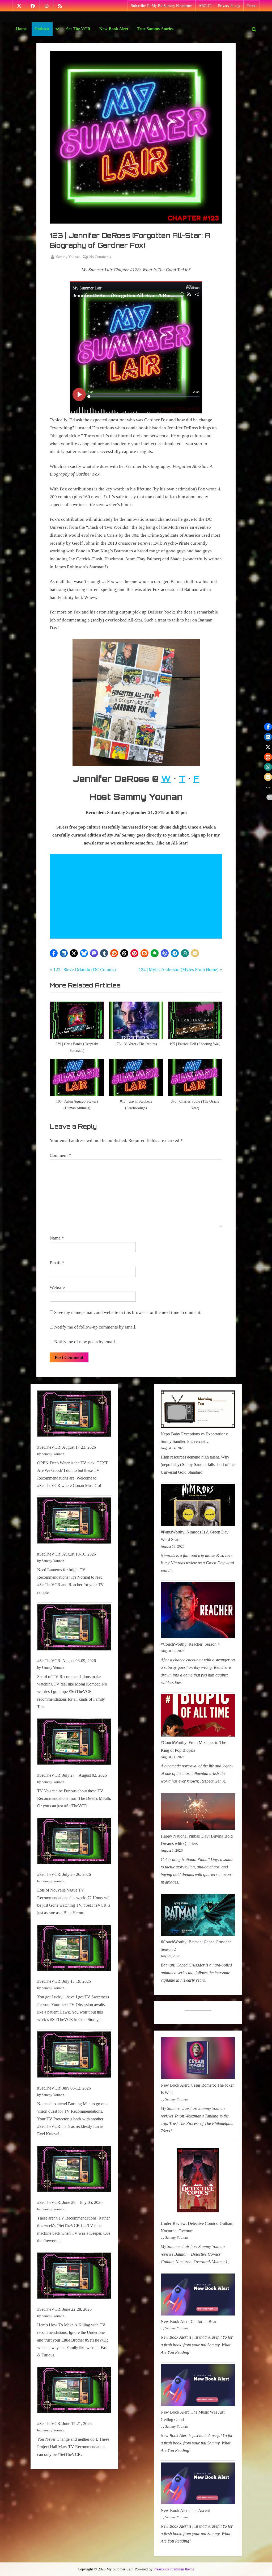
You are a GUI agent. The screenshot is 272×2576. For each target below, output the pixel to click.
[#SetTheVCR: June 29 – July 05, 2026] (74, 2170)
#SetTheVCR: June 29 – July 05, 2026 (70, 2202)
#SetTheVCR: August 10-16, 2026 (67, 1554)
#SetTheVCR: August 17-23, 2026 (67, 1447)
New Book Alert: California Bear (189, 2321)
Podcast (42, 29)
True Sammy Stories (155, 29)
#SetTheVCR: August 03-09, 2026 (67, 1661)
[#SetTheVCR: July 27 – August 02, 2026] (74, 1743)
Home (21, 29)
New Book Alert (114, 29)
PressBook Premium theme (174, 2569)
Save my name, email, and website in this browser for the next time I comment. (128, 1312)
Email (57, 1263)
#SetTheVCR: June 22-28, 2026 (64, 2309)
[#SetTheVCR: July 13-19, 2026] (74, 1949)
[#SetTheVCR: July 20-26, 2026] (74, 1842)
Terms (251, 6)
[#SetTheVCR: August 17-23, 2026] (74, 1415)
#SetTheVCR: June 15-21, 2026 (64, 2424)
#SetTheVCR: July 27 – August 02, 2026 (72, 1775)
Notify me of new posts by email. (85, 1342)
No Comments (100, 257)
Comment (60, 1155)
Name (57, 1238)
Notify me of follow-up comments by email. (95, 1327)
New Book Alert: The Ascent (185, 2510)
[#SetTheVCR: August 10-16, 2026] (74, 1522)
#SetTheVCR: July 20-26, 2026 (64, 1874)
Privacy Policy (229, 6)
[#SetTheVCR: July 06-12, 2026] (74, 2056)
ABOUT (205, 6)
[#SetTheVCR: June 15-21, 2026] (74, 2391)
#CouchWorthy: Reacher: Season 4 (190, 1644)
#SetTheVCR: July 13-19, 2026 (64, 1981)
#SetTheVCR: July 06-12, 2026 (64, 2088)
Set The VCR (78, 29)
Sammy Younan (68, 257)
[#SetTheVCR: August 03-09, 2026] (74, 1629)
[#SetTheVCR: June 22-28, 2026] (74, 2277)
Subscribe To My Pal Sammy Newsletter (161, 6)
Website (57, 1287)
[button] (54, 953)
